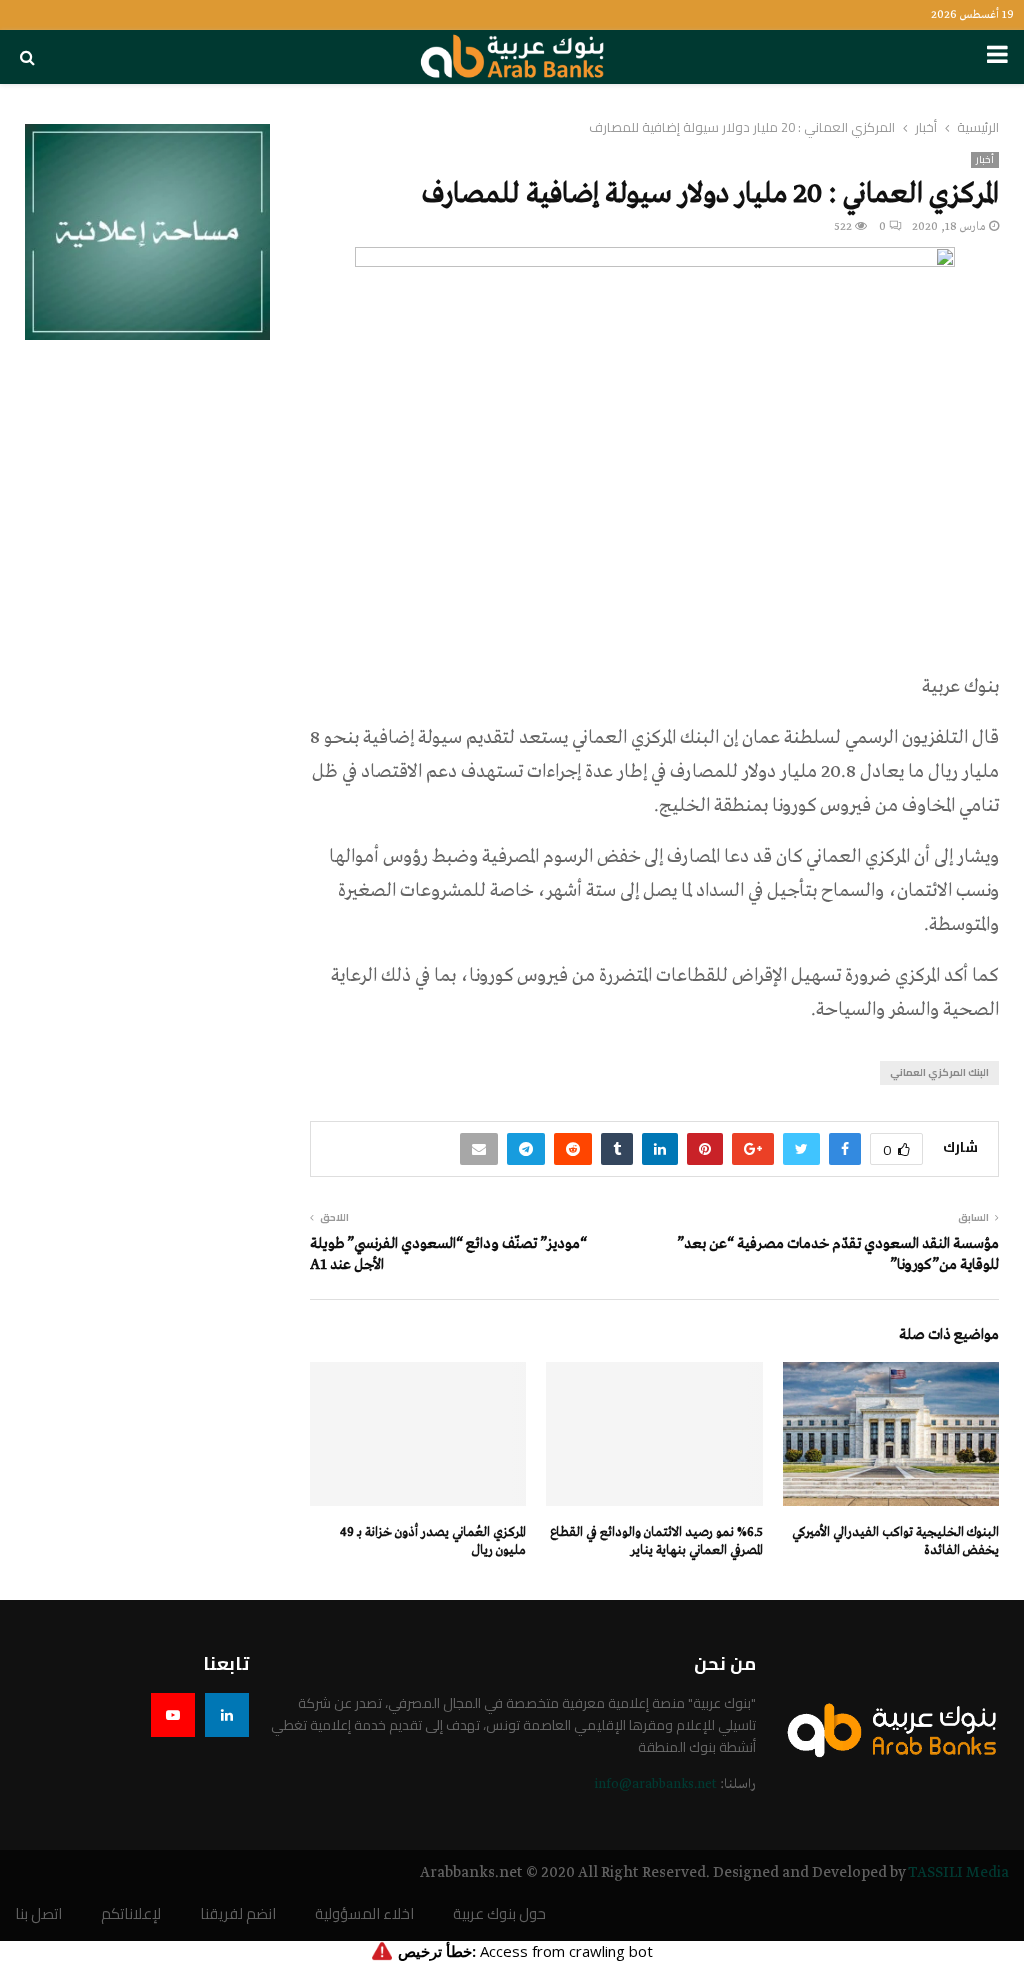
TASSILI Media (958, 1873)
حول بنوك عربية (499, 1914)
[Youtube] (173, 1715)
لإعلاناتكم (131, 1914)
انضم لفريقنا (238, 1914)
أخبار (985, 160)
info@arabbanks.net (655, 1784)
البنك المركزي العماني (939, 1072)
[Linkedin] (227, 1715)
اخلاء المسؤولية (364, 1914)
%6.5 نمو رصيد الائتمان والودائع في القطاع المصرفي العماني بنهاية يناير (656, 1541)
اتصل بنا (38, 1914)
